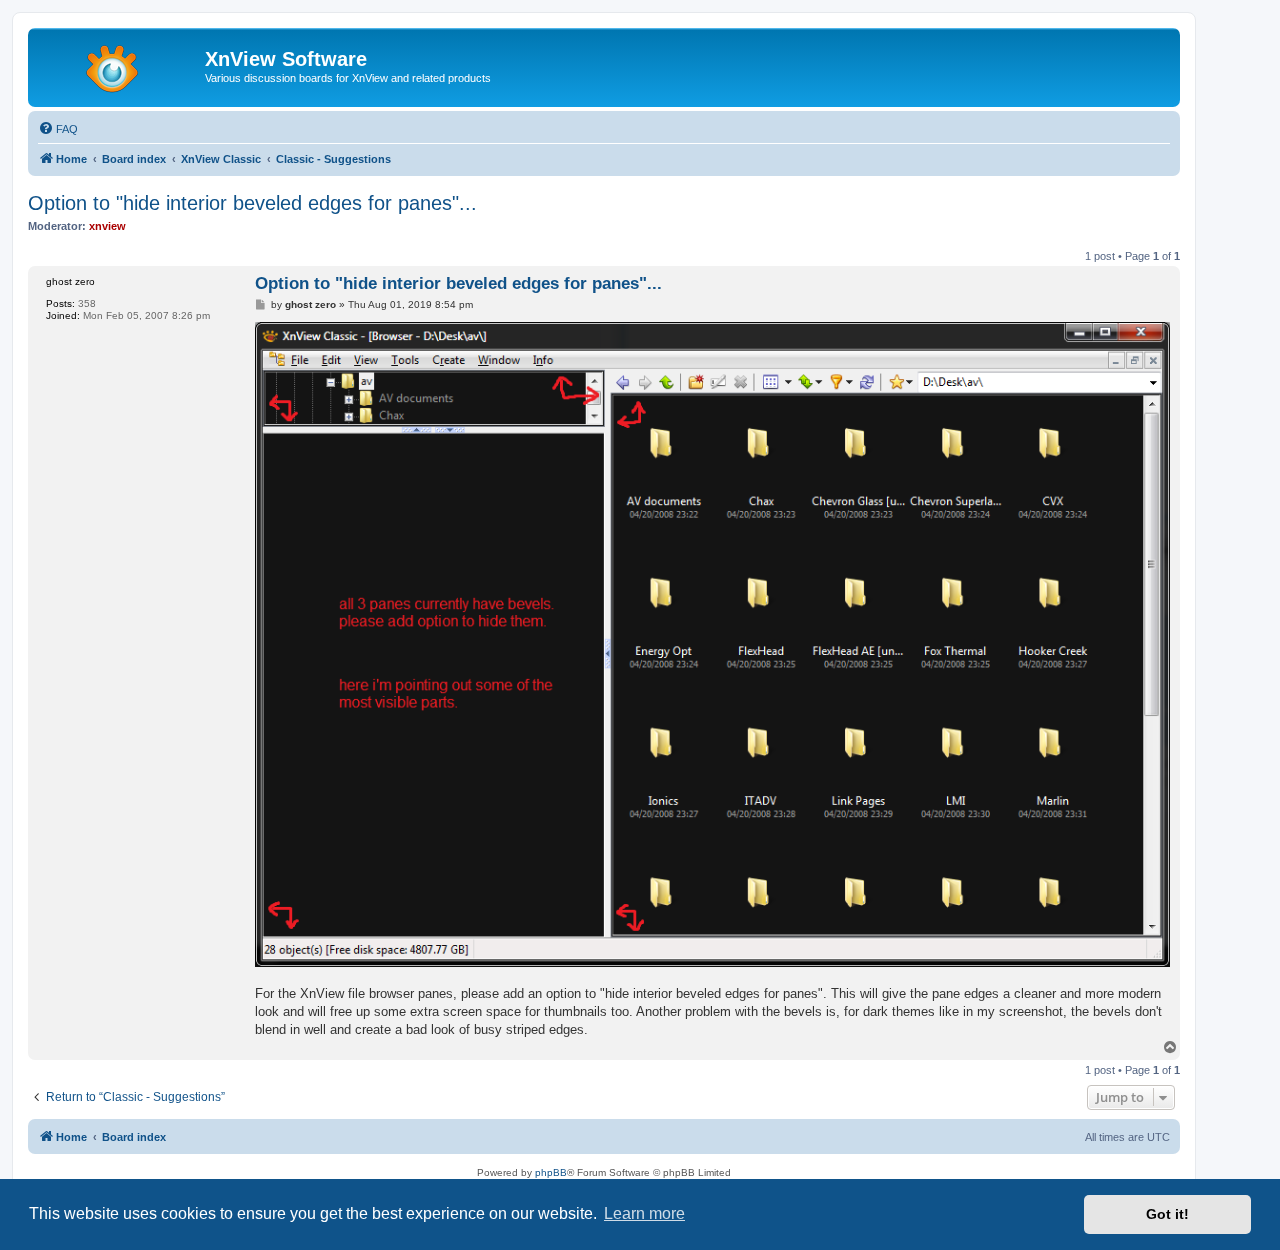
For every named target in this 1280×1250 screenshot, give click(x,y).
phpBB (551, 1172)
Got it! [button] (1167, 1214)
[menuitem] (58, 129)
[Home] (119, 65)
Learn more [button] (644, 1213)
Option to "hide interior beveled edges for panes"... (252, 203)
